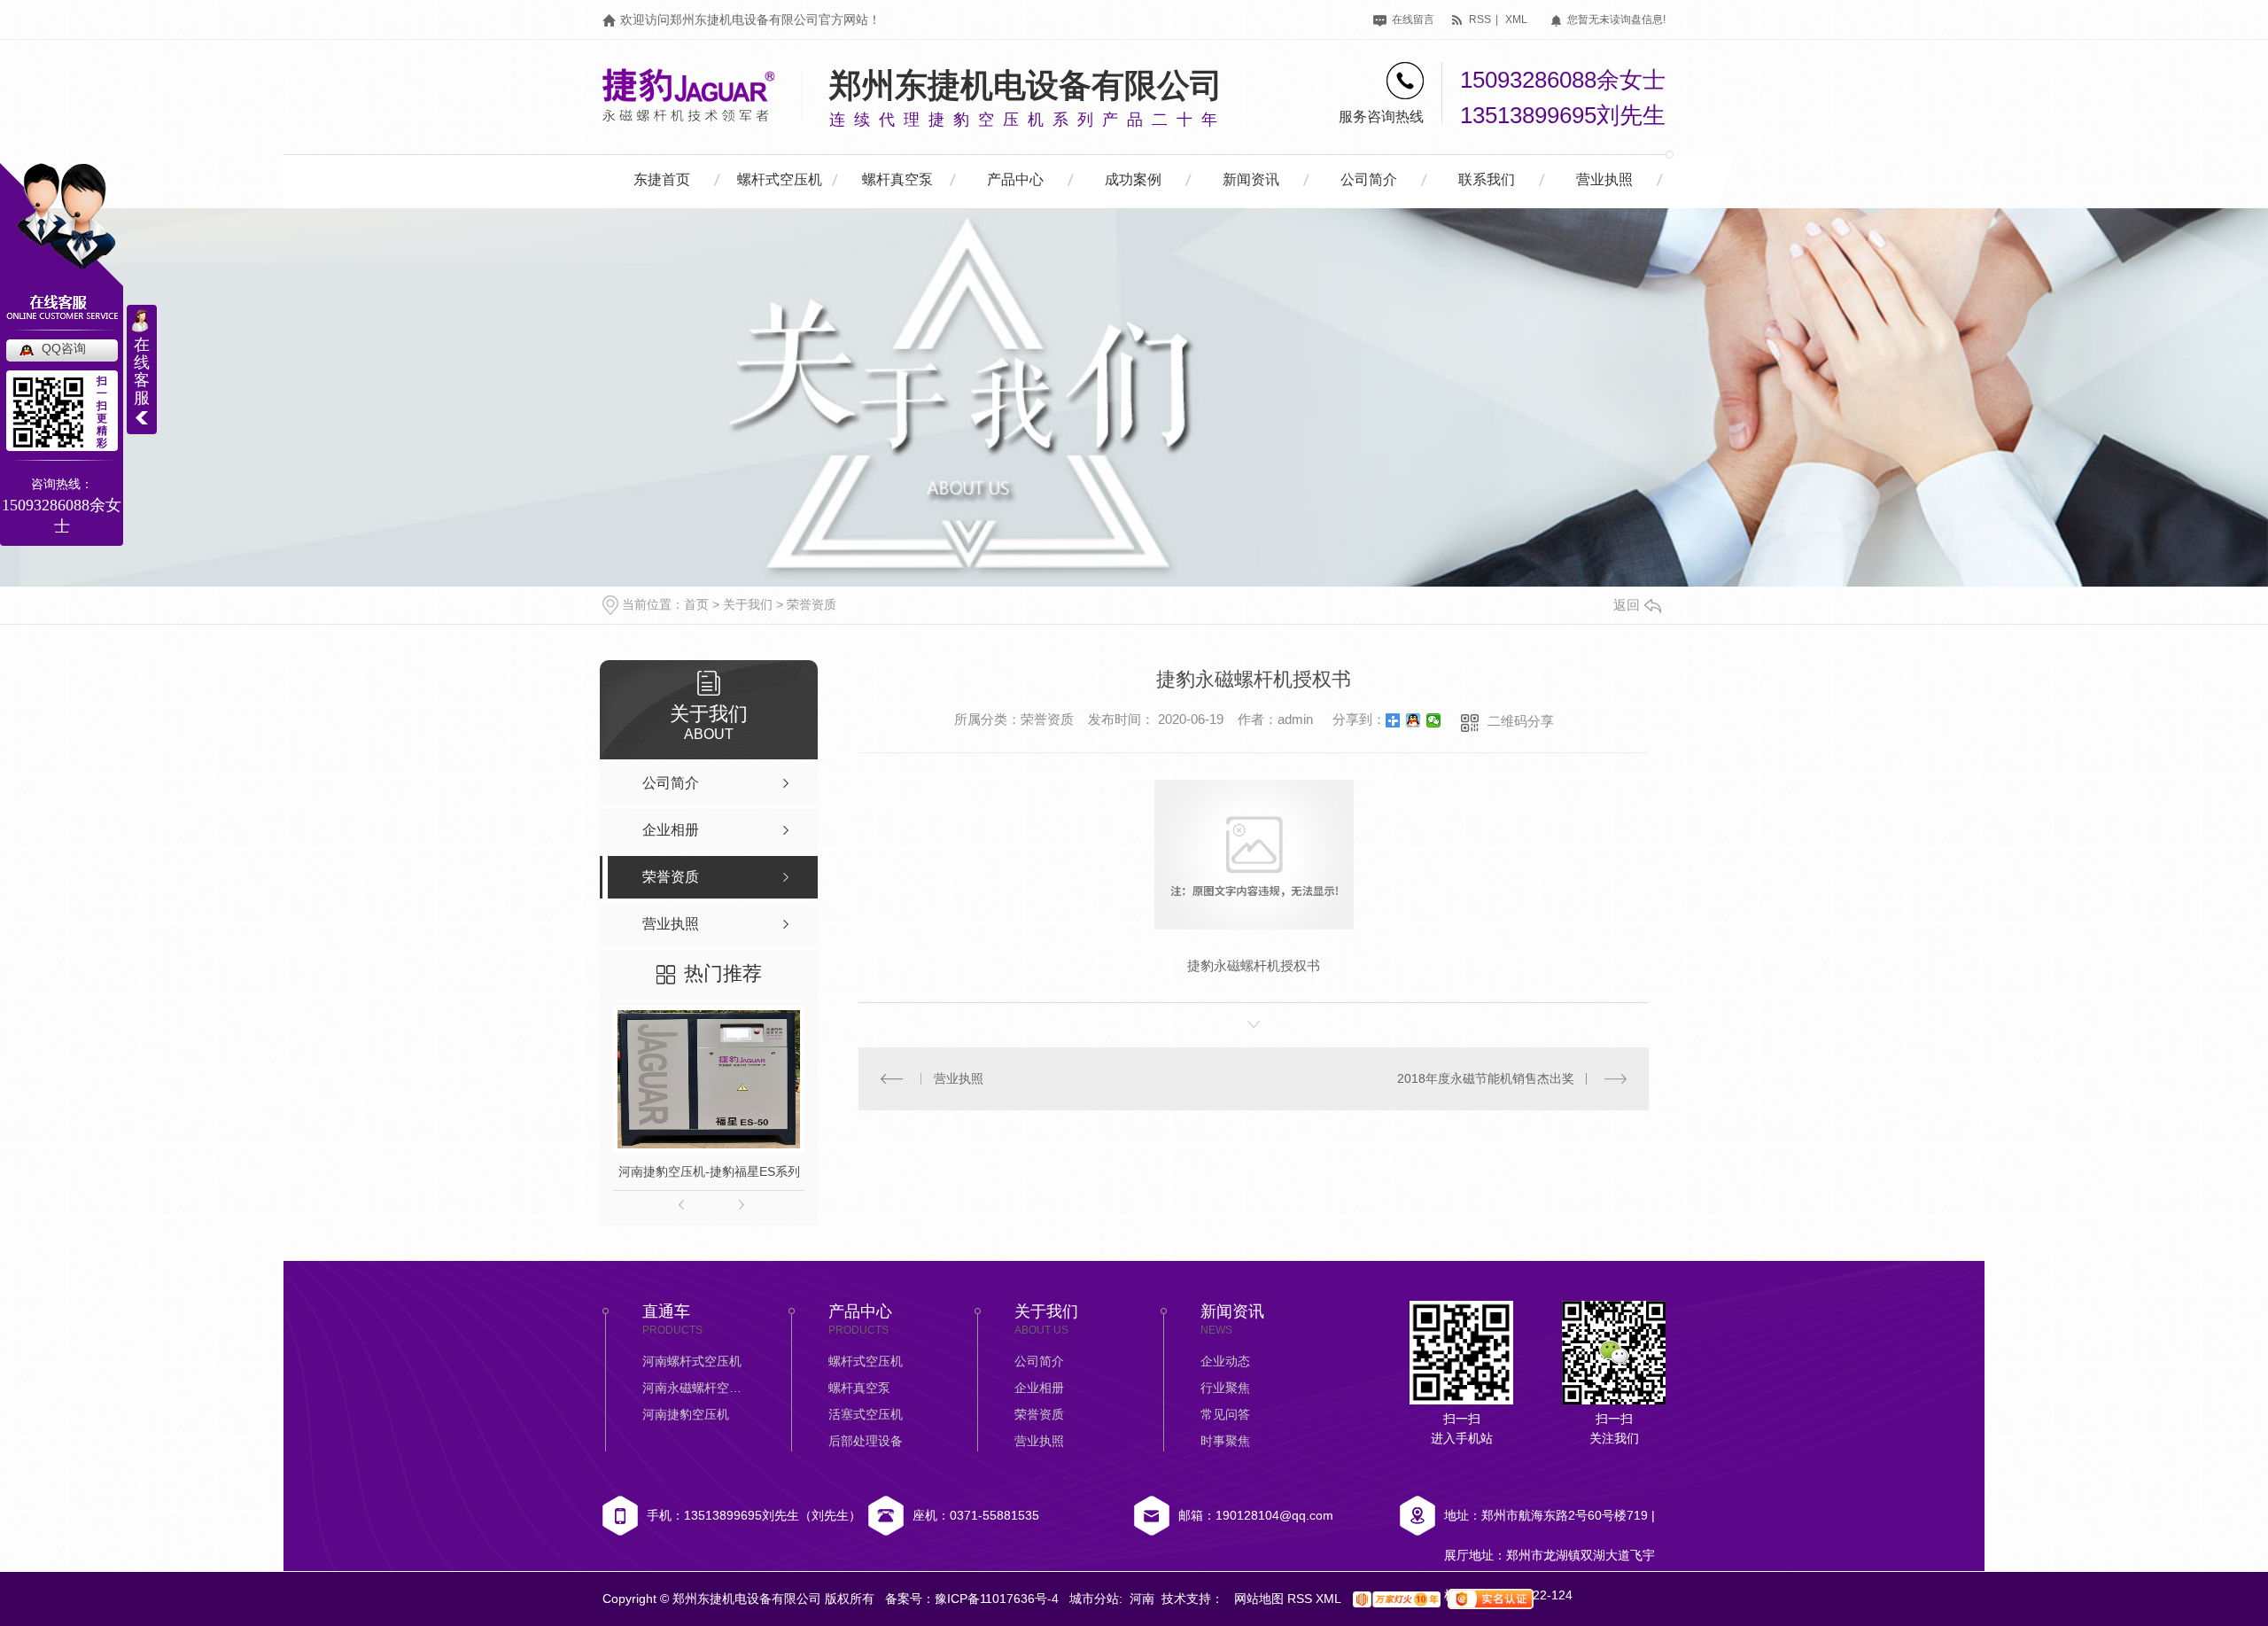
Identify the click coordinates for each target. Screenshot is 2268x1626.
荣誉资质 (812, 604)
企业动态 (1225, 1361)
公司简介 (1369, 179)
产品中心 (1015, 179)
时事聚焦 (1225, 1441)
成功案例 (1133, 179)
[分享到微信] (1434, 720)
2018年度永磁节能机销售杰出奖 (1486, 1078)
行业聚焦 (1225, 1388)
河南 (1142, 1599)
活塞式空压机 (866, 1414)
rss (1479, 19)
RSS (1301, 1599)
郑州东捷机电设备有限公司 (1026, 86)
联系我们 (1487, 179)
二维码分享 (1521, 721)
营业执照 (1604, 179)
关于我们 (748, 604)
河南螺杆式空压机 (692, 1361)
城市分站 (1094, 1599)
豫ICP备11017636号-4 (997, 1599)
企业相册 (1039, 1388)
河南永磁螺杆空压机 (695, 1388)
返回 (1627, 605)
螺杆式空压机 (780, 179)
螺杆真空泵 (897, 179)
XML (1330, 1599)
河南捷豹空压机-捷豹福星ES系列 (709, 1171)
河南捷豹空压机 (686, 1414)
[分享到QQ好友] (1414, 720)
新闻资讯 (1251, 179)
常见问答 (1225, 1414)
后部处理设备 (866, 1441)
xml (1516, 19)
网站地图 (1261, 1599)
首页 (696, 604)
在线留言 (1412, 19)
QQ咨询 (64, 348)
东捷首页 (662, 179)
